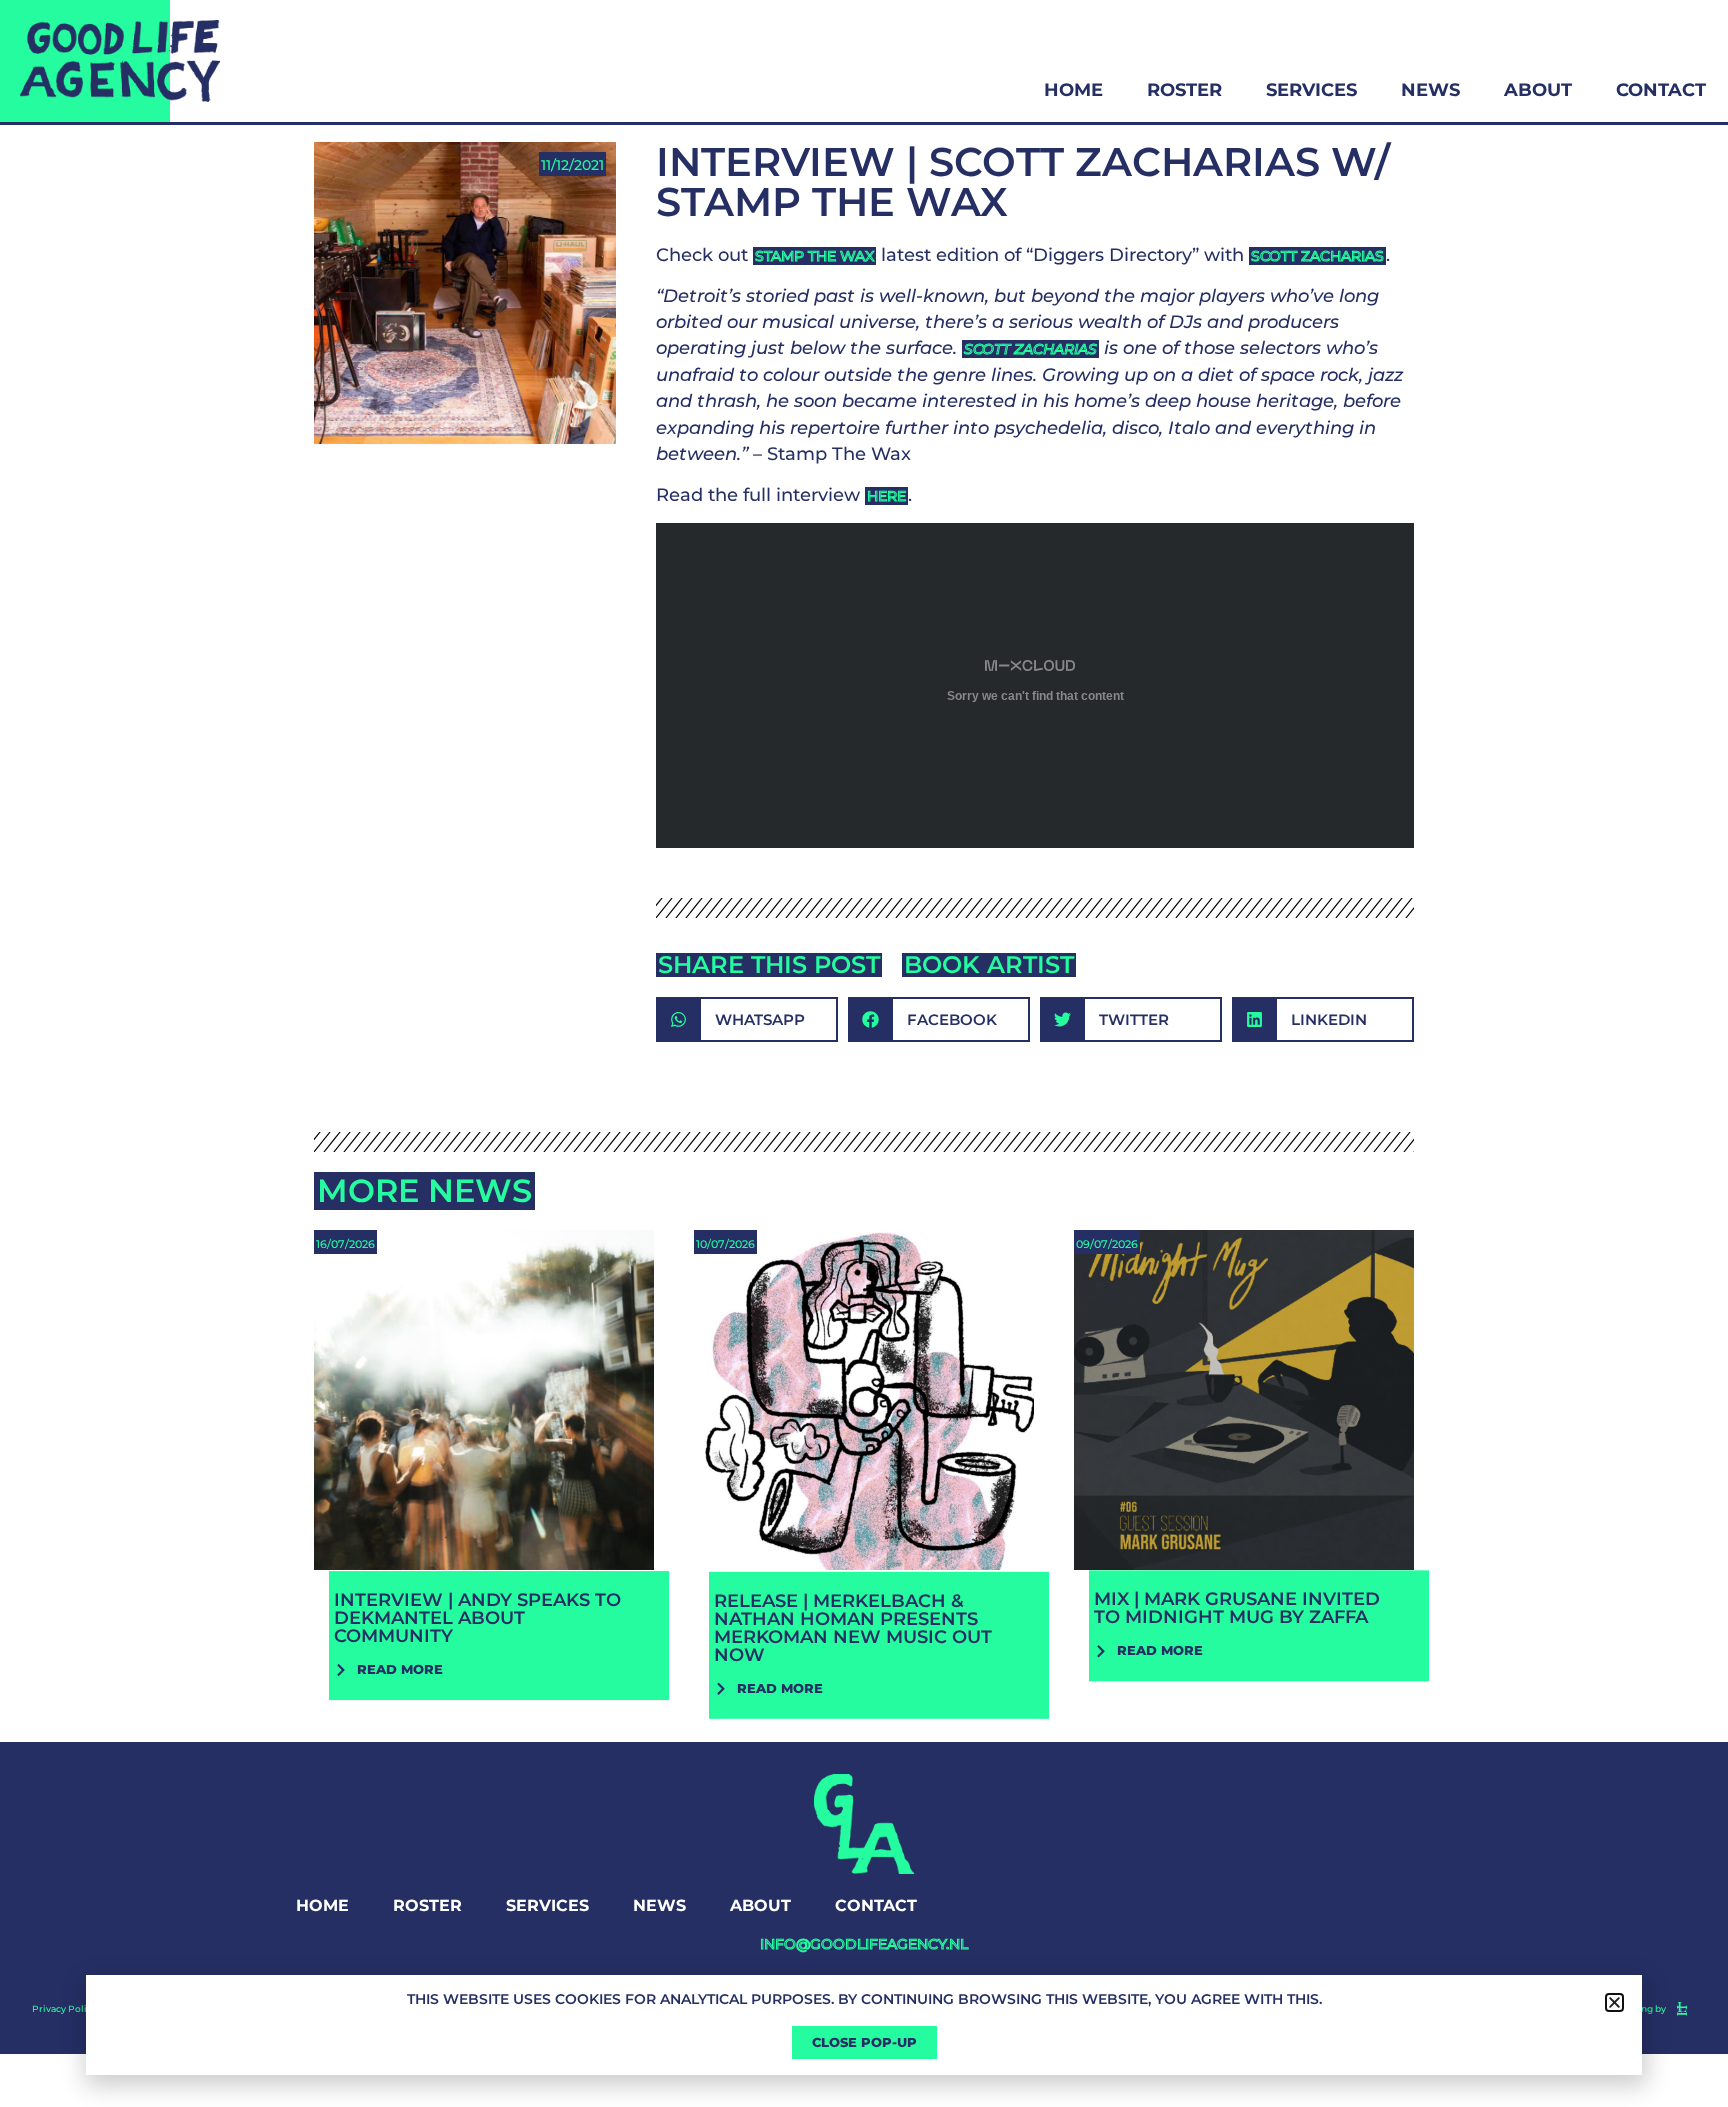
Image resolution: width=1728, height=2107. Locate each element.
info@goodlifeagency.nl (864, 1944)
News (1430, 89)
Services (1311, 89)
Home (1073, 89)
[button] (747, 1019)
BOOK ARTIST (989, 964)
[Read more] (484, 1451)
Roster (1184, 89)
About (1538, 89)
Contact (1661, 89)
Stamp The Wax (814, 256)
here (886, 496)
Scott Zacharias (1317, 256)
